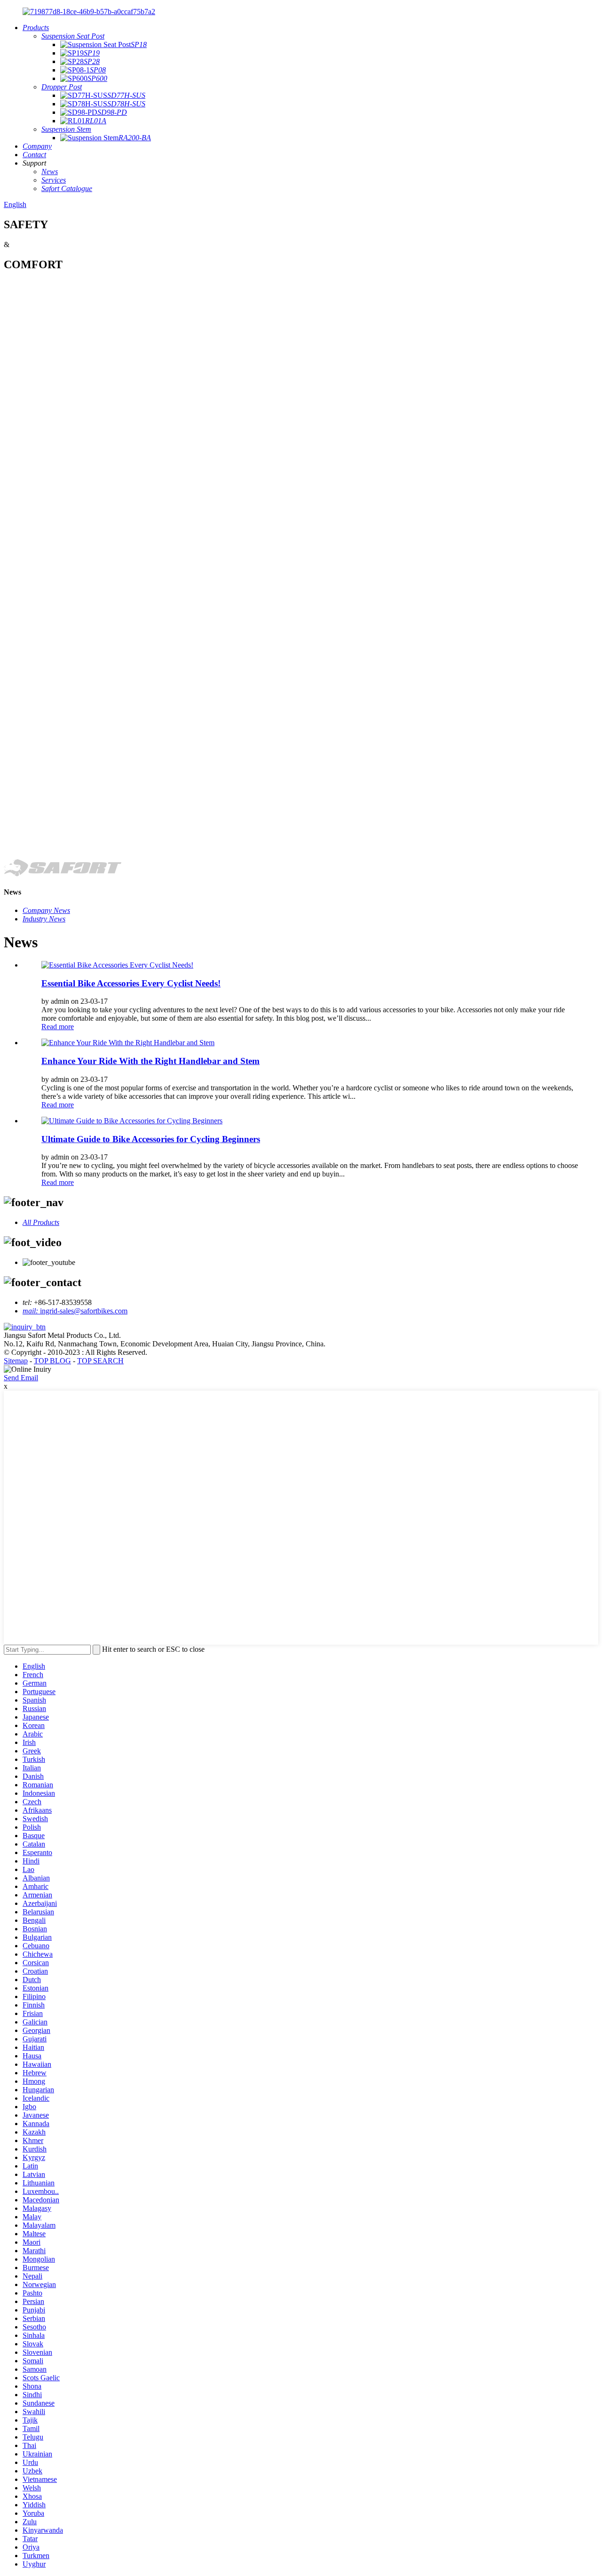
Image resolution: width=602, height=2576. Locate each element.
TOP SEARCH (100, 1361)
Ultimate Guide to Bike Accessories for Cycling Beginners (151, 1139)
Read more (58, 1027)
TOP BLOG (52, 1361)
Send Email (21, 1378)
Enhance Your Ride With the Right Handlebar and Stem (150, 1061)
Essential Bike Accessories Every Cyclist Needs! (131, 983)
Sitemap (16, 1361)
